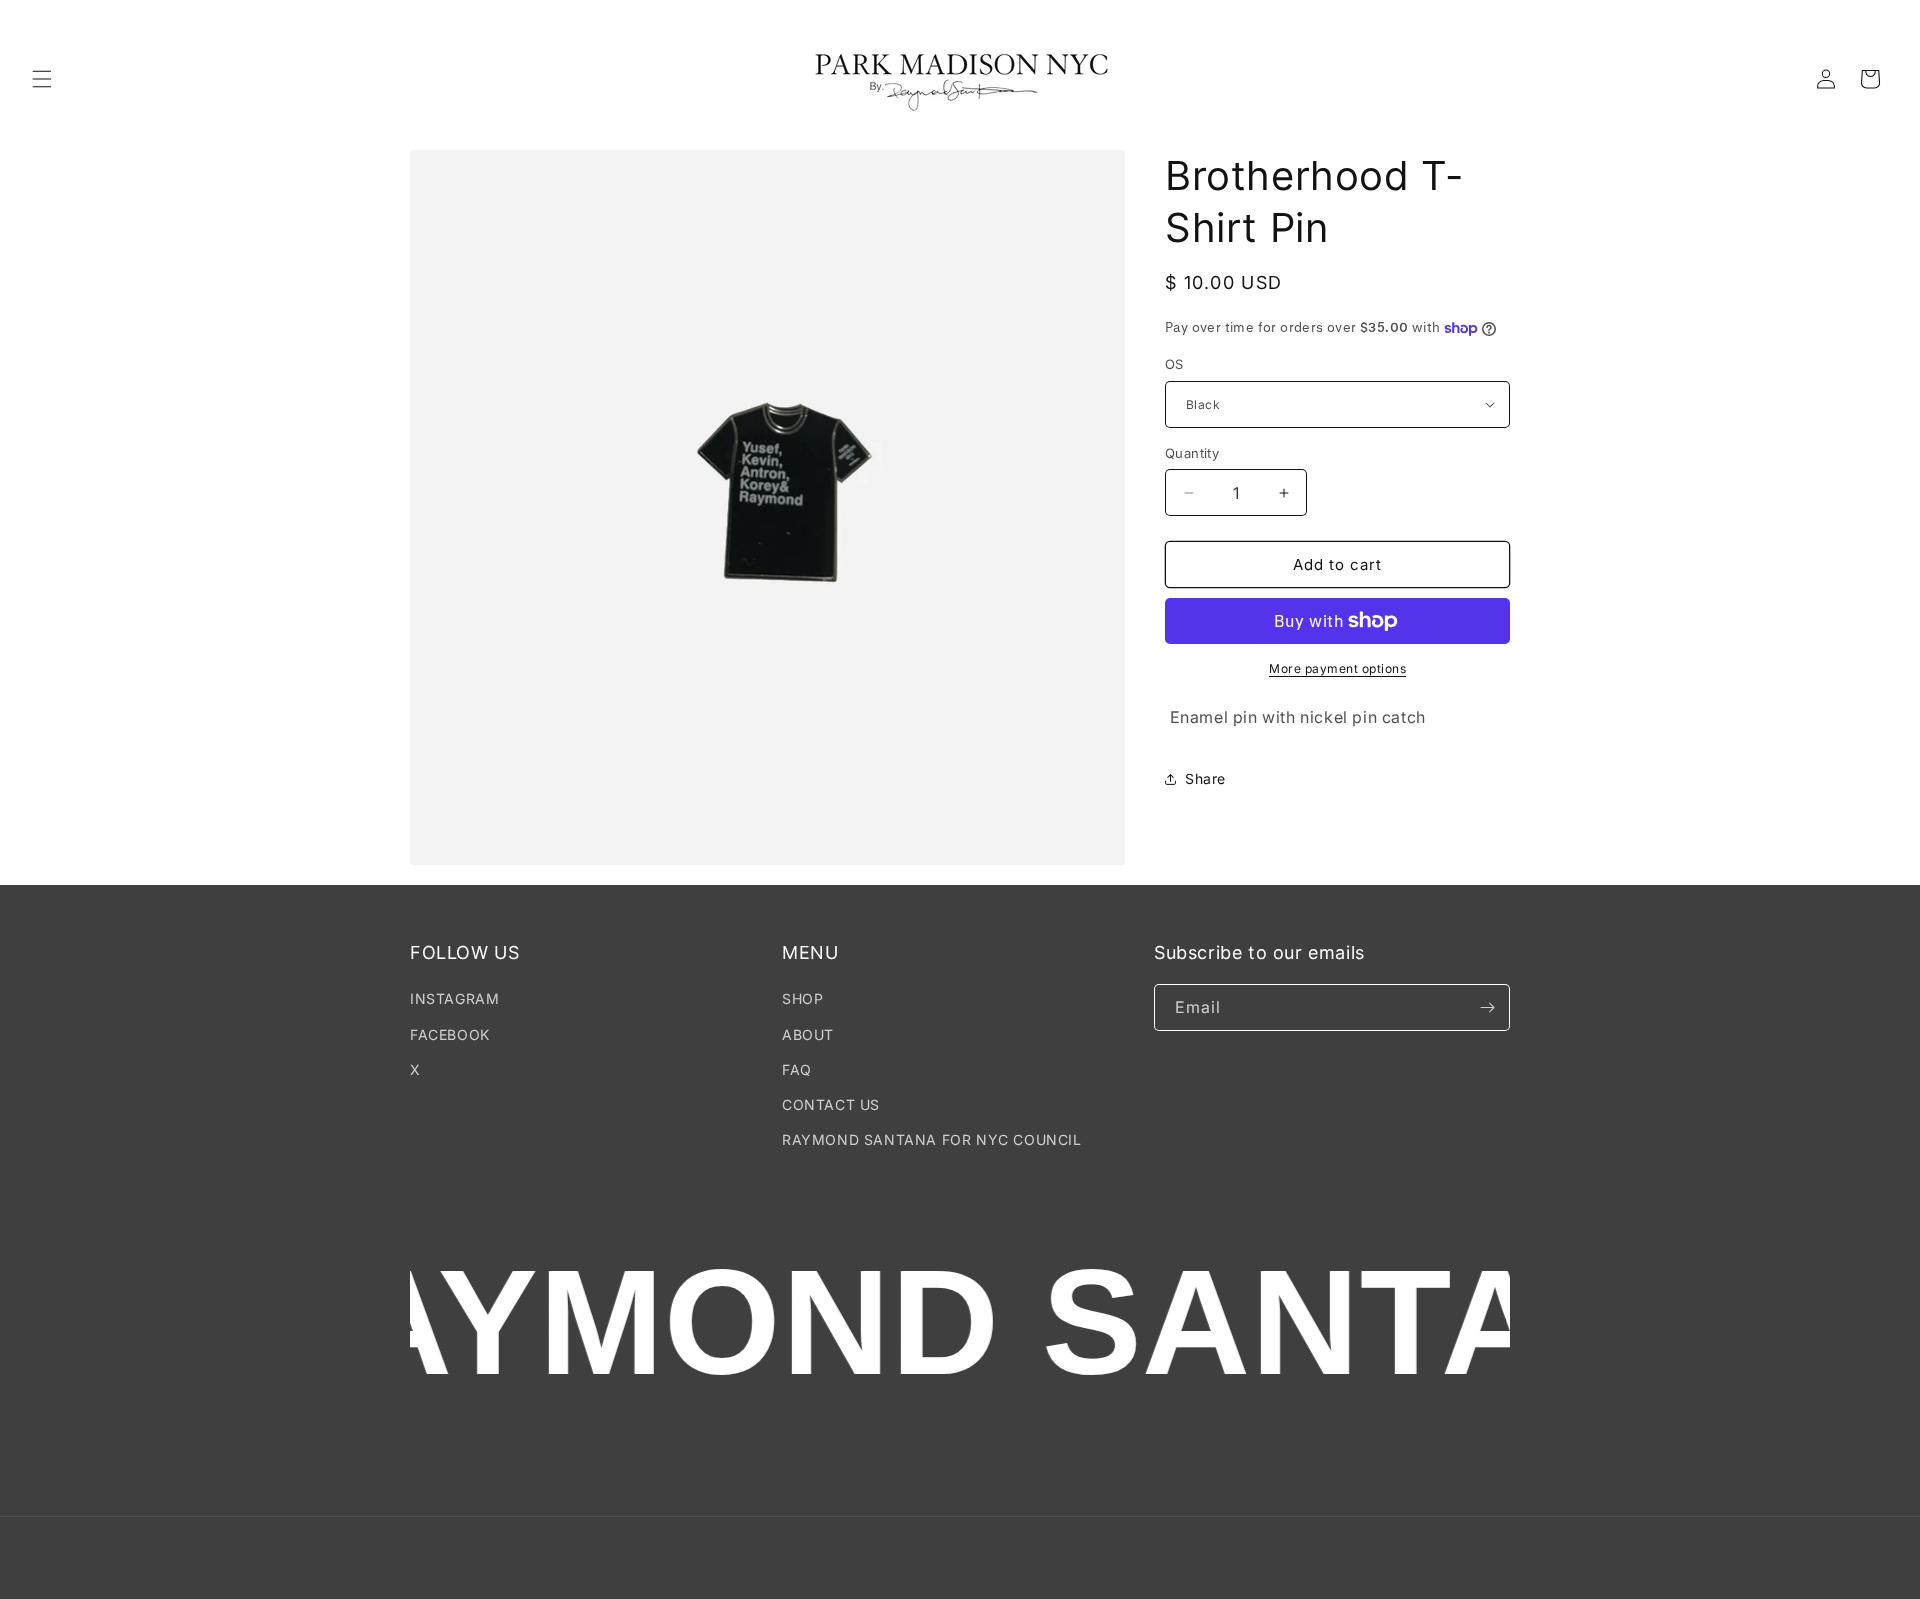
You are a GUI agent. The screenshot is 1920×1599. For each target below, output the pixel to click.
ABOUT (808, 1034)
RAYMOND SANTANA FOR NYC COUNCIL (932, 1139)
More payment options (1337, 668)
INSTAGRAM (454, 998)
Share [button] (1205, 778)
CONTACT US (831, 1104)
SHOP (802, 998)
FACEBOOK (450, 1034)
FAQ (797, 1069)
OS (1174, 364)
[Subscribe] (1487, 1007)
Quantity (1192, 453)
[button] (42, 79)
